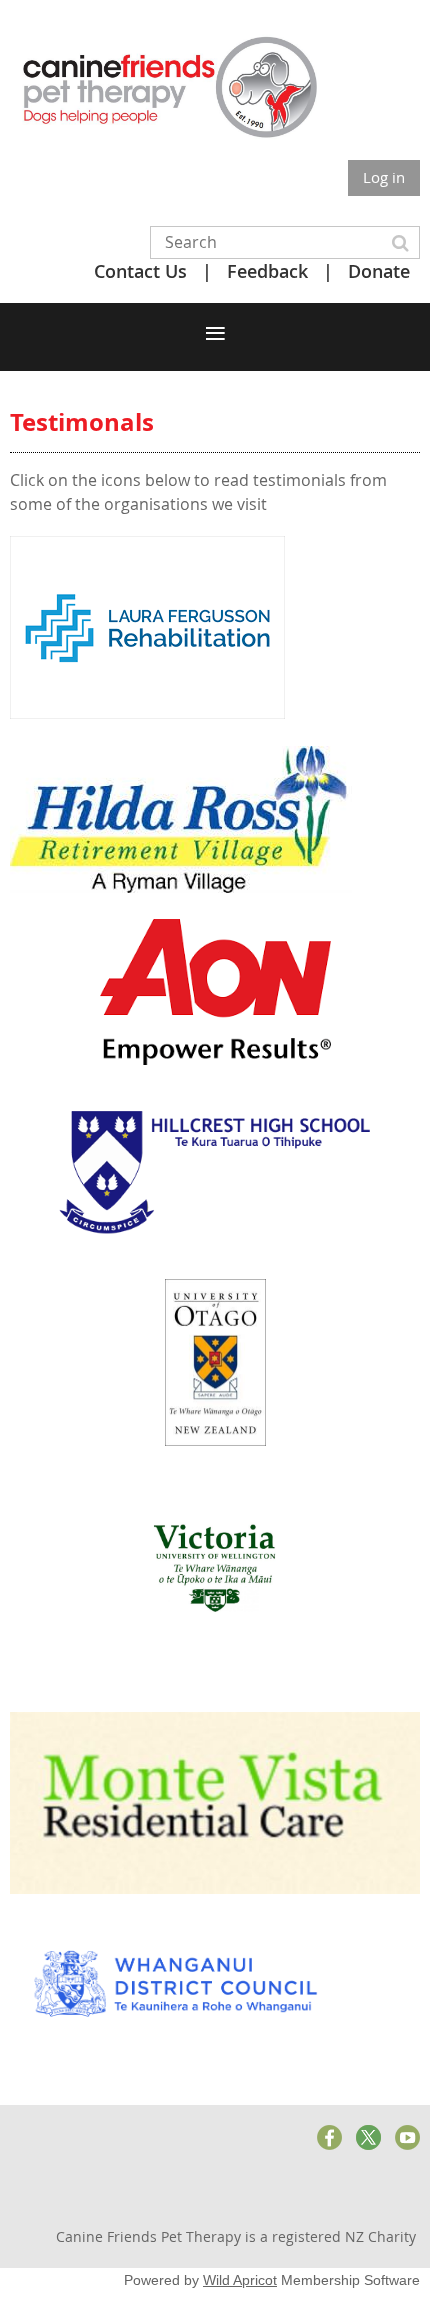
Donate (379, 271)
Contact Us (140, 271)
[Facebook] (329, 2137)
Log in (384, 177)
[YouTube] (407, 2137)
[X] (368, 2137)
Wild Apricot (240, 2280)
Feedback (267, 271)
